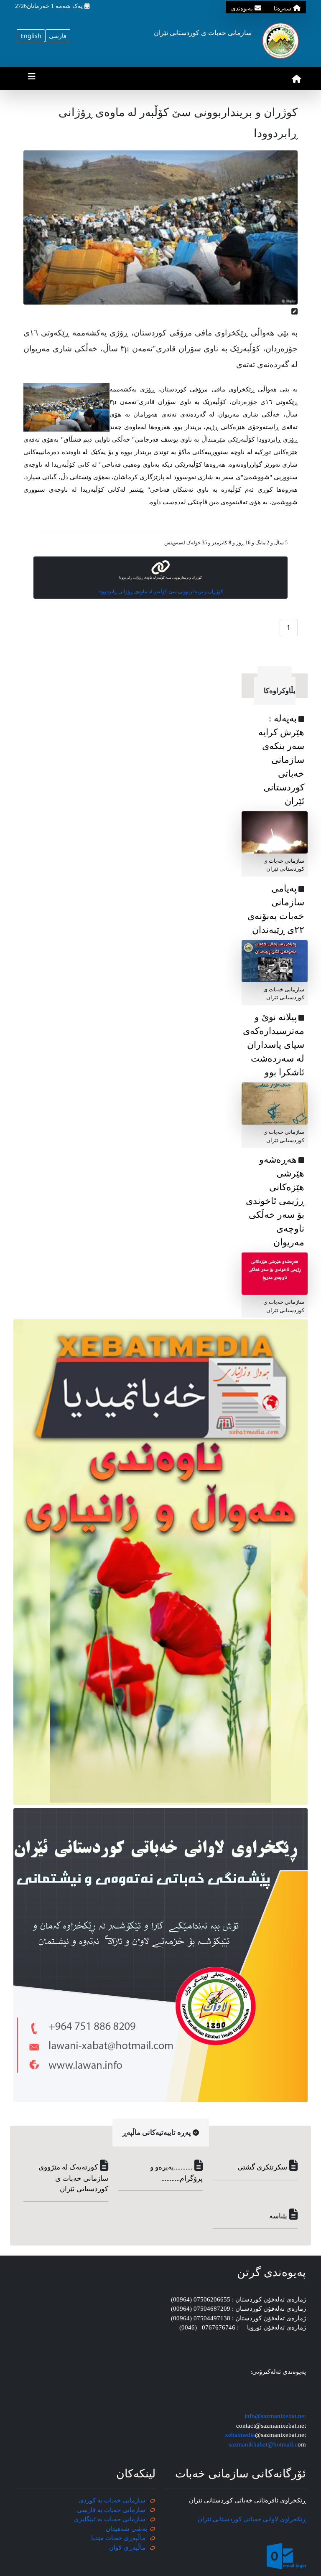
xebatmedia (240, 2435)
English (31, 36)
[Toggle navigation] (32, 79)
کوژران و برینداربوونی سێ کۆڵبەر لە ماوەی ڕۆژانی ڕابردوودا (161, 592)
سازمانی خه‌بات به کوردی (112, 2500)
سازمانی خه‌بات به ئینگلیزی (110, 2519)
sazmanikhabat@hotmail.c (263, 2444)
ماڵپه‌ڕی (134, 2548)
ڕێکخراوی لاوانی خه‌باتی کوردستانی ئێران (252, 2519)
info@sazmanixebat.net (275, 2416)
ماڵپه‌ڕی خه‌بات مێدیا (119, 2538)
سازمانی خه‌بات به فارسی (111, 2510)
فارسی (58, 36)
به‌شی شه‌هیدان (126, 2529)
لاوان (116, 2548)
